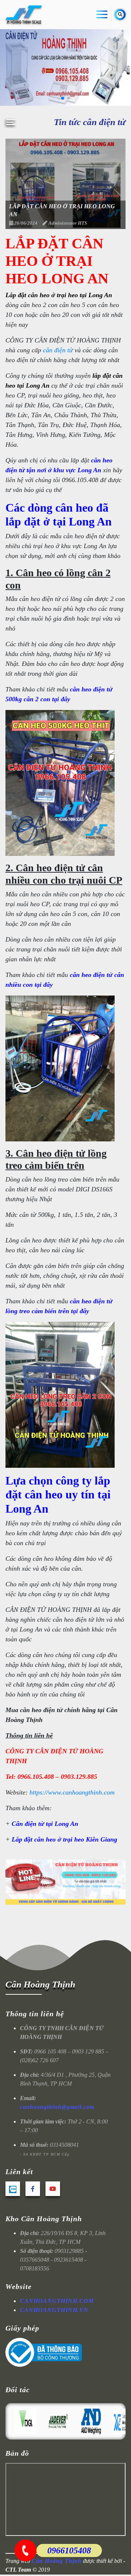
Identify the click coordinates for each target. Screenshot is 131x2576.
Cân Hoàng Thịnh (40, 1984)
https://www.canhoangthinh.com (72, 1792)
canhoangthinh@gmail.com (57, 2107)
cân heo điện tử (91, 975)
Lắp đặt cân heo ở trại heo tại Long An (59, 295)
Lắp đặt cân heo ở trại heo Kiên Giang (64, 1839)
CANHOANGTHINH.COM (57, 2301)
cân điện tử (58, 350)
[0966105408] (25, 2550)
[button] (63, 98)
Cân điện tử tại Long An (45, 1824)
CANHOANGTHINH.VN (54, 2310)
